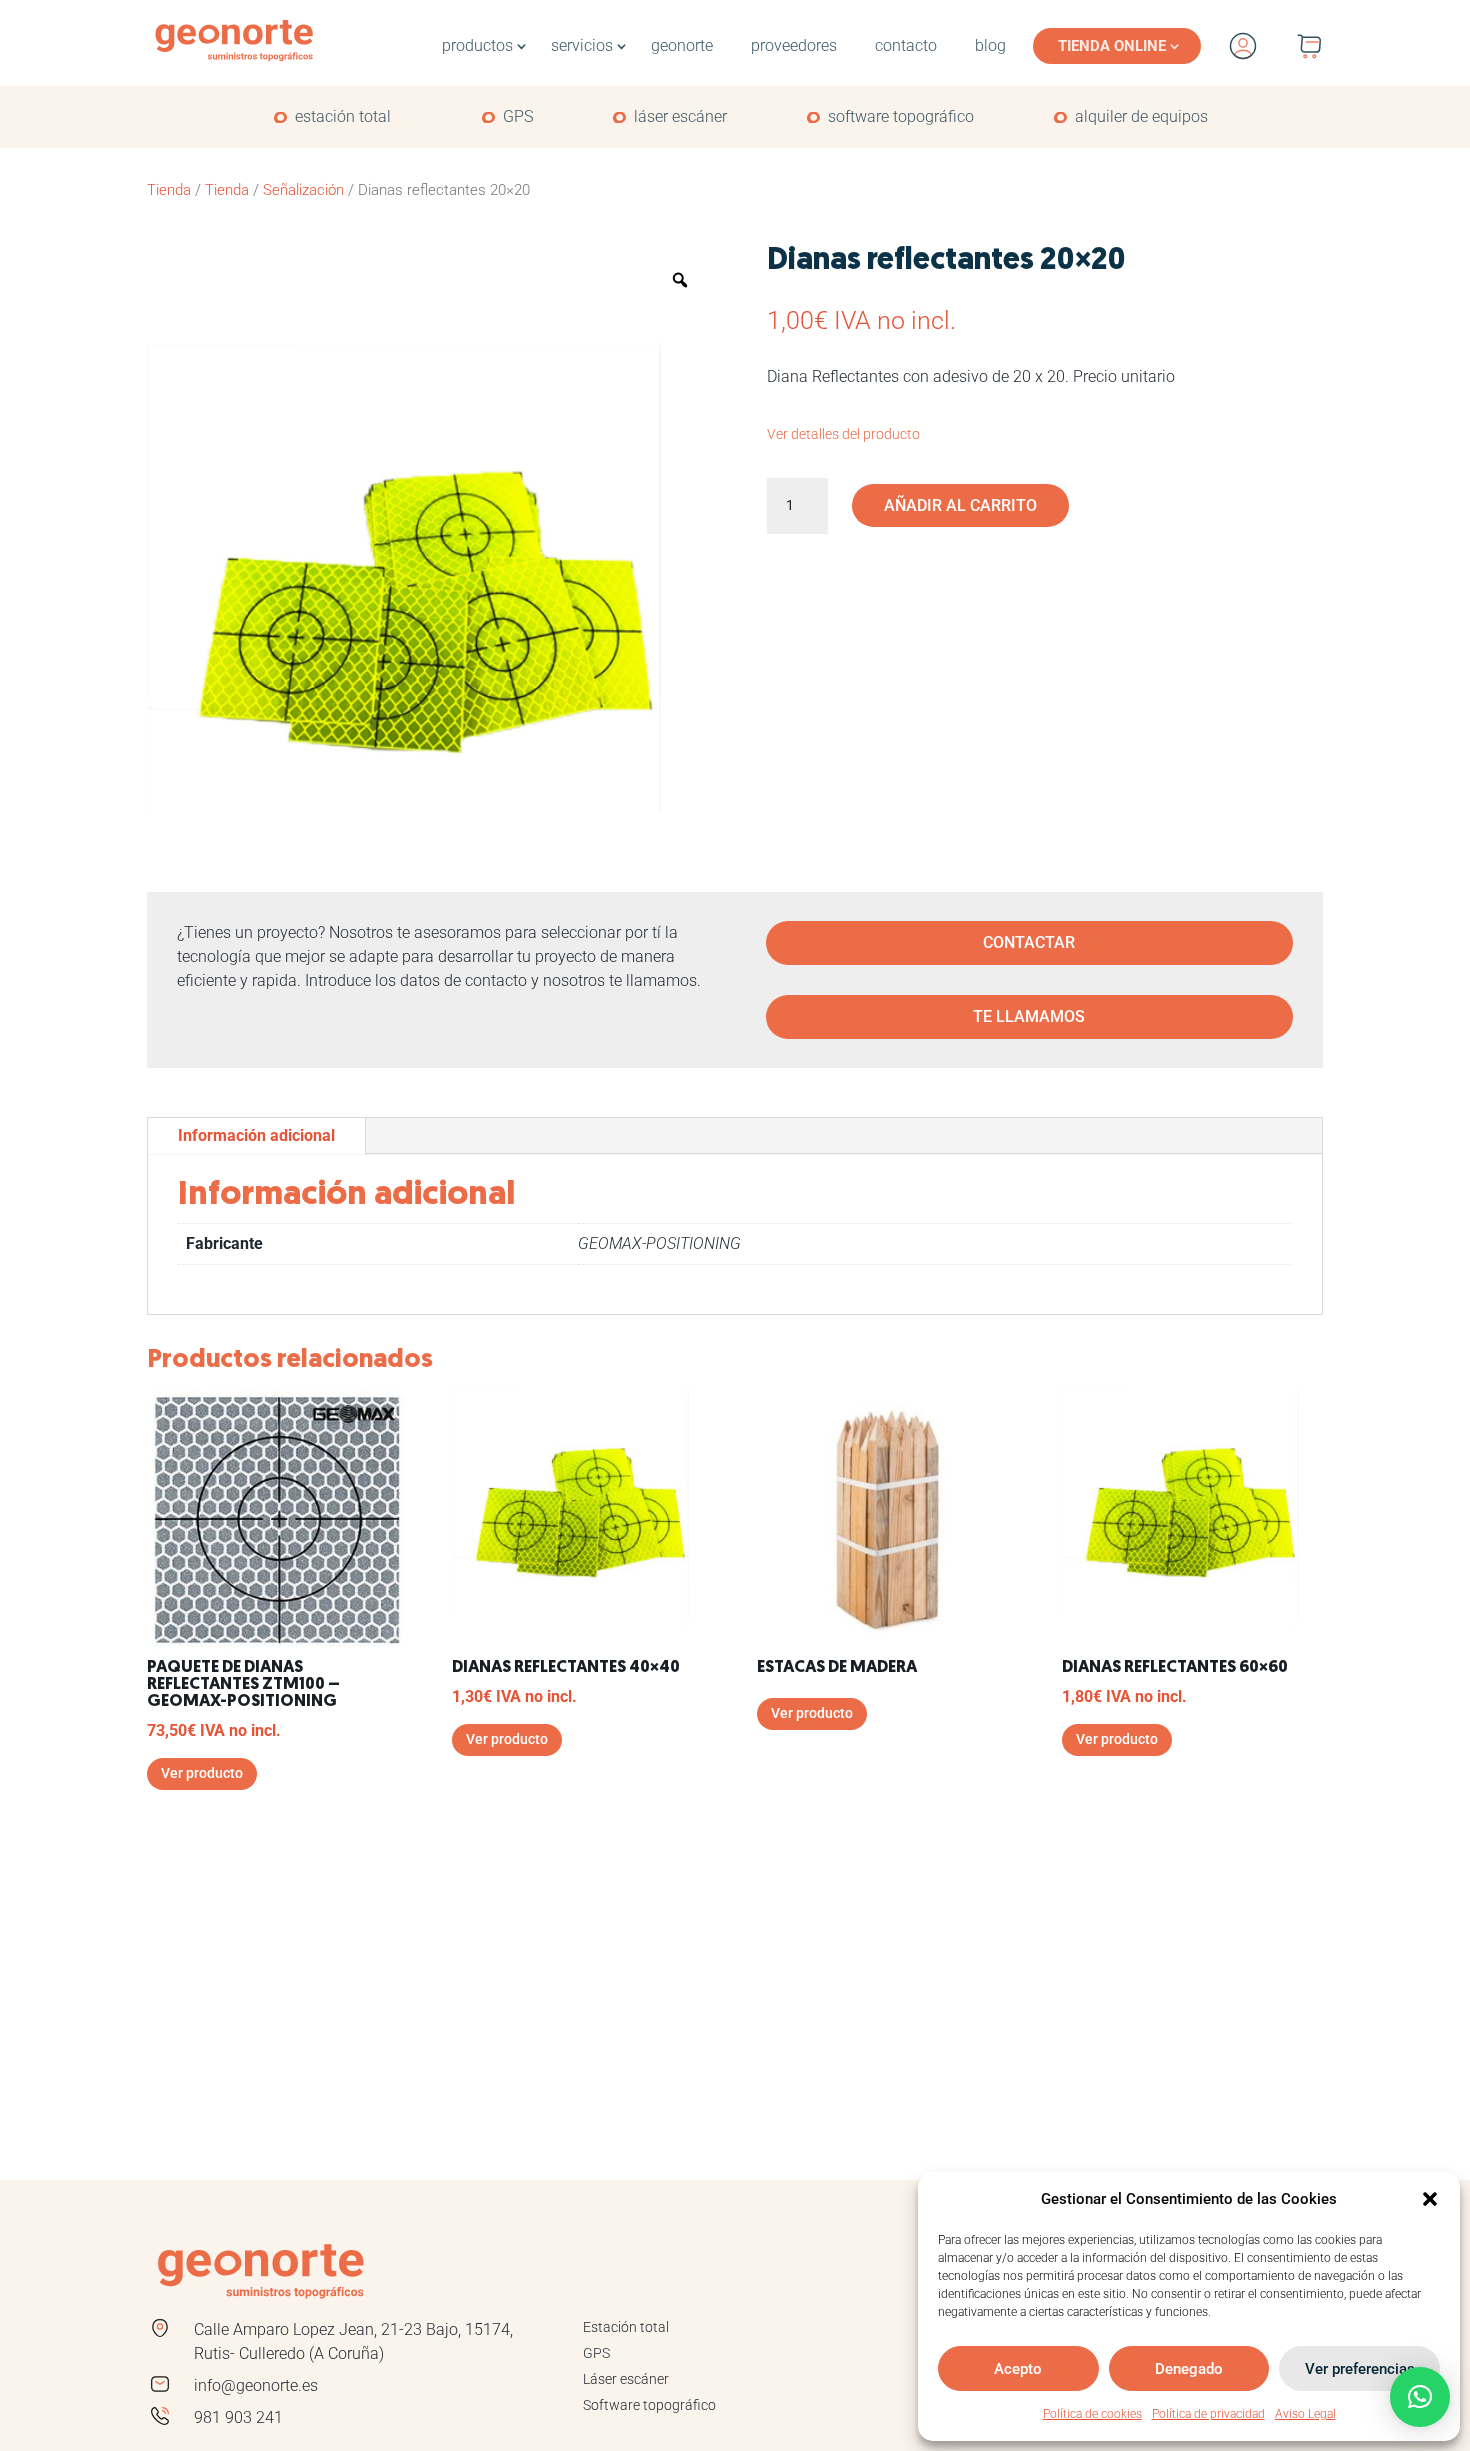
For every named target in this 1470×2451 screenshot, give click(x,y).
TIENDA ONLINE (1112, 46)
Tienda (169, 190)
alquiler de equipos (1141, 117)
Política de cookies (1092, 2414)
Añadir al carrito (960, 505)
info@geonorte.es (256, 2385)
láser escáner (680, 117)
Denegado (1189, 2369)
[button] (1430, 2199)
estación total (343, 117)
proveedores (794, 45)
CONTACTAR (1029, 942)
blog (990, 45)
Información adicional (256, 1135)
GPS (518, 117)
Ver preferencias (1360, 2369)
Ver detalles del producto (843, 434)
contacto (906, 45)
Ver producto (202, 1773)
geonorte (682, 45)
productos (477, 45)
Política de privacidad (1208, 2414)
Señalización (303, 190)
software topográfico (901, 117)
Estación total (626, 2327)
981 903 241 (238, 2417)
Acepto (1018, 2369)
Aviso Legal (1305, 2414)
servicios (582, 45)
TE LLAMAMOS (1029, 1016)
